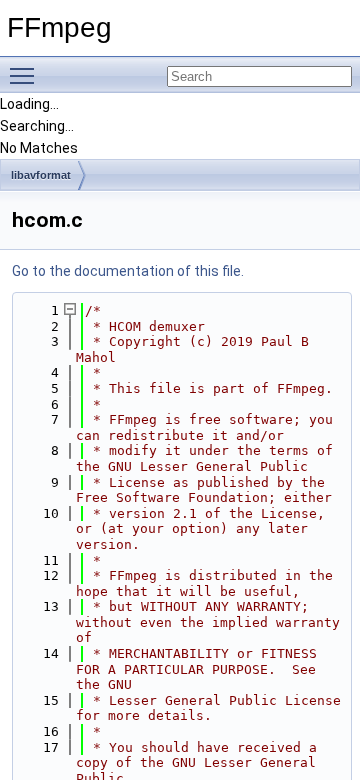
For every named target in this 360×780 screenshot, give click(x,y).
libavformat (41, 175)
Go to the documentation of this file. (128, 271)
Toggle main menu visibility (26, 75)
